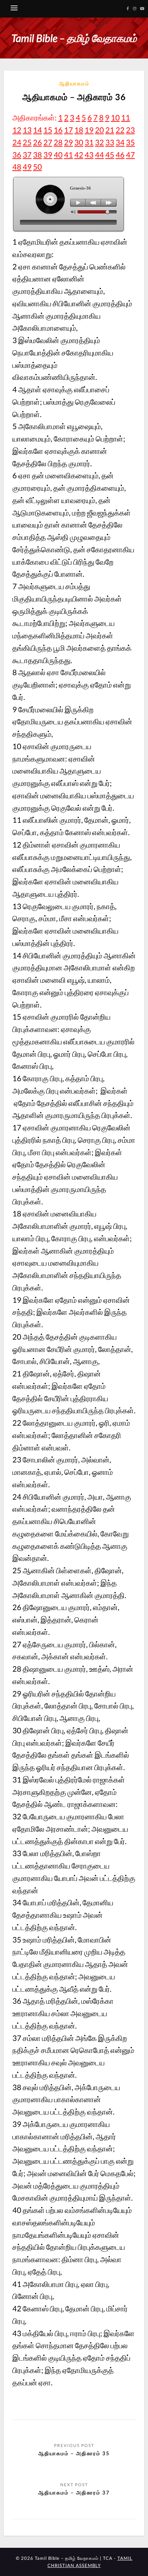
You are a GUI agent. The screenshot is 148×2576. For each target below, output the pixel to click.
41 (68, 155)
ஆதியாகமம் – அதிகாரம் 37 (74, 2492)
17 (68, 130)
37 (27, 155)
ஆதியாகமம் (74, 83)
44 (99, 155)
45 (110, 155)
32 (99, 142)
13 (27, 130)
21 (110, 130)
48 (17, 167)
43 (89, 155)
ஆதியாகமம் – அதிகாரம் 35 (74, 2453)
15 (48, 130)
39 (48, 155)
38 (38, 155)
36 (17, 155)
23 (130, 130)
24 (17, 142)
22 (120, 130)
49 (27, 167)
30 (79, 142)
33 (110, 142)
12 (17, 130)
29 (68, 142)
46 (120, 155)
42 (79, 155)
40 (58, 155)
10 (115, 118)
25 (27, 142)
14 (38, 130)
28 (58, 142)
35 (130, 142)
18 (79, 130)
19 (89, 130)
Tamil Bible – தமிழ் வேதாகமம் (74, 38)
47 (130, 155)
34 (120, 142)
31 (89, 142)
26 (38, 142)
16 (58, 130)
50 (38, 167)
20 (99, 130)
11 (126, 118)
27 (48, 142)
